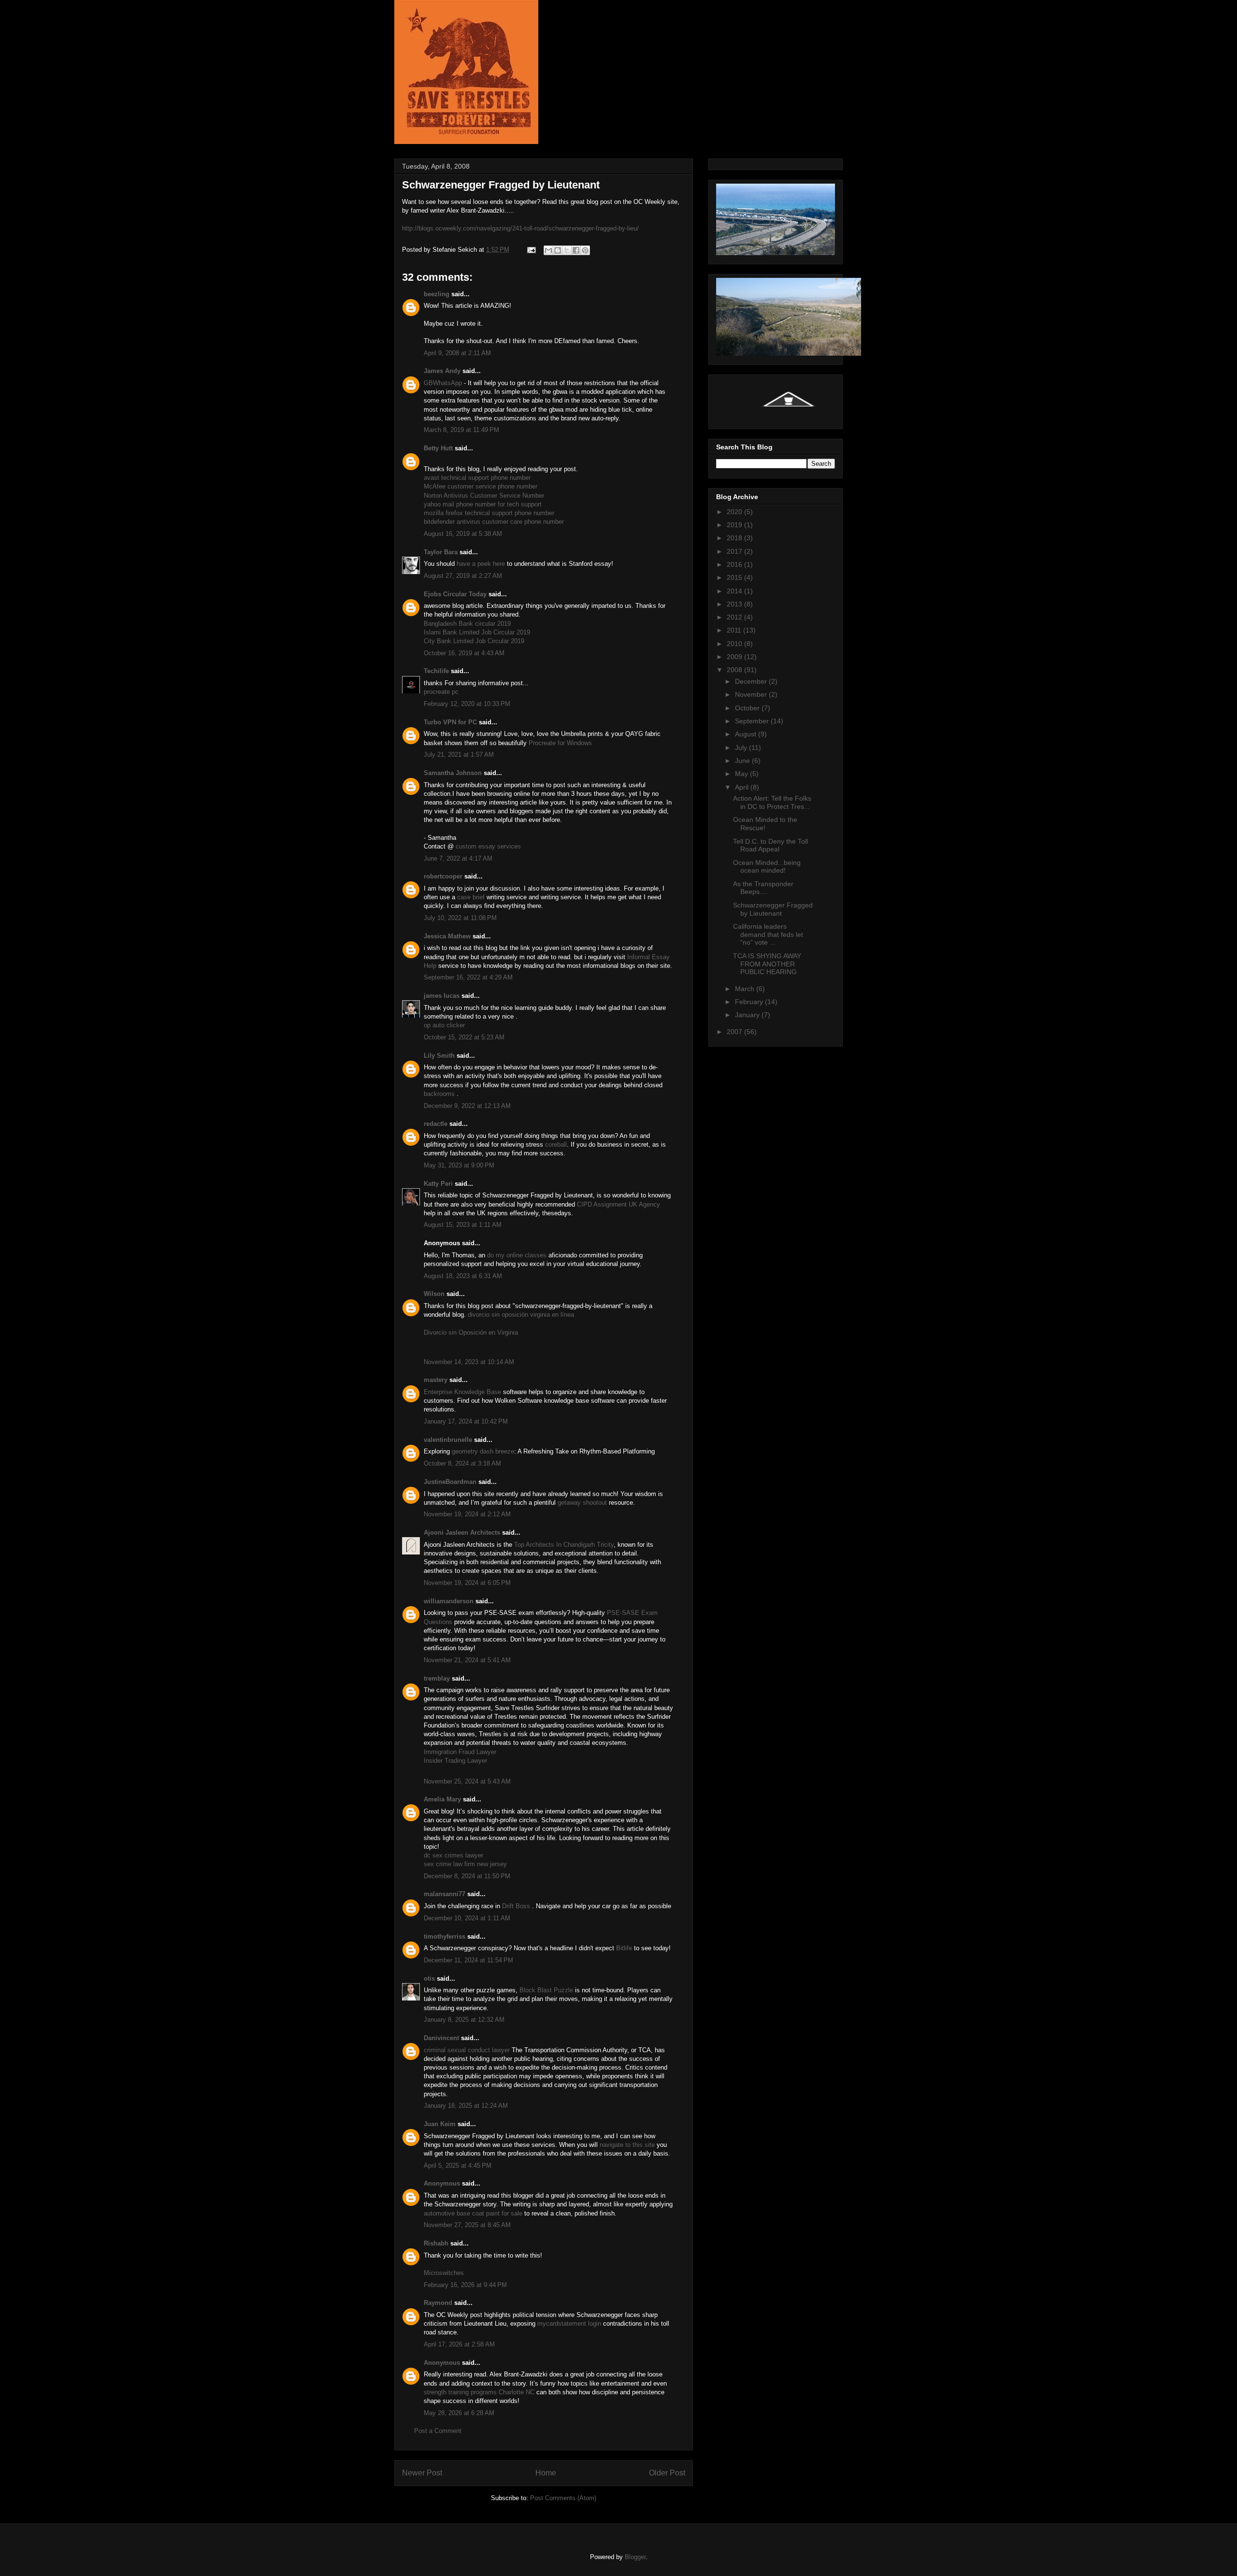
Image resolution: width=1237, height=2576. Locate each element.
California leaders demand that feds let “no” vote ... (768, 935)
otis (429, 1979)
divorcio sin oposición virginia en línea (521, 1315)
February (750, 1002)
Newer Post (422, 2473)
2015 (735, 577)
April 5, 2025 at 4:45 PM (458, 2166)
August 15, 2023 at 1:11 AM (463, 1225)
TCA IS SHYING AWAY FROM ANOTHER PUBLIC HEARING (767, 964)
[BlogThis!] (558, 250)
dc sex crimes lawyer (453, 1855)
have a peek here (481, 564)
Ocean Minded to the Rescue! (765, 824)
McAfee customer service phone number (481, 486)
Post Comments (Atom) (563, 2498)
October (748, 708)
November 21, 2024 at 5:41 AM (467, 1660)
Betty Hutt (438, 448)
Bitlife (624, 1948)
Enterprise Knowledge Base (462, 1392)
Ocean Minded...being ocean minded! (767, 867)
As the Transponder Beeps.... (763, 888)
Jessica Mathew (447, 936)
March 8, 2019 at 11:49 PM (461, 430)
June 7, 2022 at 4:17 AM (458, 858)
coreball (556, 1144)
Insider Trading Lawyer (455, 1761)
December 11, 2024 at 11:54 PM (468, 1960)
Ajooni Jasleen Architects (462, 1533)
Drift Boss (516, 1906)
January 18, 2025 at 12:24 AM (466, 2106)
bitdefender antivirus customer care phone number (494, 522)
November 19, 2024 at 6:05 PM (467, 1583)
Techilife (436, 671)
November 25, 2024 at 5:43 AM (467, 1781)
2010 (735, 644)
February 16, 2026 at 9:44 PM (465, 2285)
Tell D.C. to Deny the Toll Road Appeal (770, 845)
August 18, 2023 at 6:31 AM (463, 1276)
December (752, 681)
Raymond (438, 2303)
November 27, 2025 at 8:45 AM (467, 2225)
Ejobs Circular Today (455, 594)
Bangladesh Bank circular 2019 (467, 624)
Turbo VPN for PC (450, 722)
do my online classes (517, 1255)
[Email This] (548, 250)
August (747, 734)
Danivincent (441, 2038)
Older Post (667, 2473)
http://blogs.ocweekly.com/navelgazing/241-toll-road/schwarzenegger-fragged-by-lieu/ (520, 228)
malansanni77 (445, 1894)
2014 (735, 591)
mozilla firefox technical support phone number (489, 513)
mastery (436, 1380)
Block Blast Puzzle (546, 1990)
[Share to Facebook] (576, 250)
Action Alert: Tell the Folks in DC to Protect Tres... (772, 802)
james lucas (442, 996)
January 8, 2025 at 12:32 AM (464, 2020)
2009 (735, 657)
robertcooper (443, 876)
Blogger (635, 2557)
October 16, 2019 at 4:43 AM (464, 653)
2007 (735, 1032)
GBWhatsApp (443, 383)
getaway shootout (582, 1503)
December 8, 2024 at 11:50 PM (467, 1876)
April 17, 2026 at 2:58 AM (459, 2344)
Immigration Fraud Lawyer (460, 1752)
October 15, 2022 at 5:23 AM (464, 1037)
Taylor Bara (441, 552)
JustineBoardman (450, 1482)
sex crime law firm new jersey (465, 1864)
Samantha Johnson (453, 773)
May (742, 774)
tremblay (437, 1678)
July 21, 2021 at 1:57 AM (459, 755)
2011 (735, 630)
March (746, 989)
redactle (436, 1124)
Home (546, 2473)
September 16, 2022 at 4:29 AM (468, 977)
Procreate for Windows (560, 743)
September (753, 721)
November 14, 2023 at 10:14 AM (469, 1362)
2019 (735, 525)
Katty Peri (438, 1184)
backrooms (439, 1094)
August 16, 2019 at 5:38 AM (463, 534)
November (752, 694)
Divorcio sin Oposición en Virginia (471, 1332)
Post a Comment (438, 2431)
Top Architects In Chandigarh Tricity (564, 1545)
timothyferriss (445, 1936)
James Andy (442, 371)
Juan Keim (440, 2124)
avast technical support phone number (477, 478)
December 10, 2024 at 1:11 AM (467, 1918)
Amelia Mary (442, 1799)
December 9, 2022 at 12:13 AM (467, 1106)
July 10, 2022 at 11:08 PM (460, 918)
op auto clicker (444, 1025)
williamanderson (449, 1601)
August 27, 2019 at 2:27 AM (463, 576)
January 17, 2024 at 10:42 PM (466, 1421)
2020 (735, 512)
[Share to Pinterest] (585, 250)
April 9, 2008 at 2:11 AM (457, 353)
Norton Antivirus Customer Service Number (484, 496)
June (743, 761)
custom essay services (488, 846)
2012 (735, 617)
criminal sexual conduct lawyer (467, 2050)
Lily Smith (439, 1056)
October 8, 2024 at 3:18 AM (462, 1463)
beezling (437, 294)
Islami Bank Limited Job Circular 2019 (477, 632)
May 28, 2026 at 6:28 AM (459, 2413)
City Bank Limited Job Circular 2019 (474, 641)
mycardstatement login (569, 2324)
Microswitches (444, 2273)
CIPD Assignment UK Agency (618, 1204)
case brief (471, 897)
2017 (735, 551)
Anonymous (442, 2183)
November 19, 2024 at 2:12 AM (467, 1514)
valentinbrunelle (448, 1440)
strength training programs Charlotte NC (479, 2392)
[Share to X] (567, 250)
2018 (735, 538)
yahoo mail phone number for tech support (483, 504)
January (748, 1015)
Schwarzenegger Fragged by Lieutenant (773, 909)
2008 (735, 670)
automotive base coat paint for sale (473, 2213)
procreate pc (441, 692)
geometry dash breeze (483, 1451)
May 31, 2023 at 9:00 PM (459, 1165)
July (742, 748)
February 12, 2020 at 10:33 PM (467, 704)
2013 (735, 604)
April (743, 787)
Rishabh (436, 2243)
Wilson (434, 1294)
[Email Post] (531, 250)
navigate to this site (627, 2145)
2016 (735, 564)
